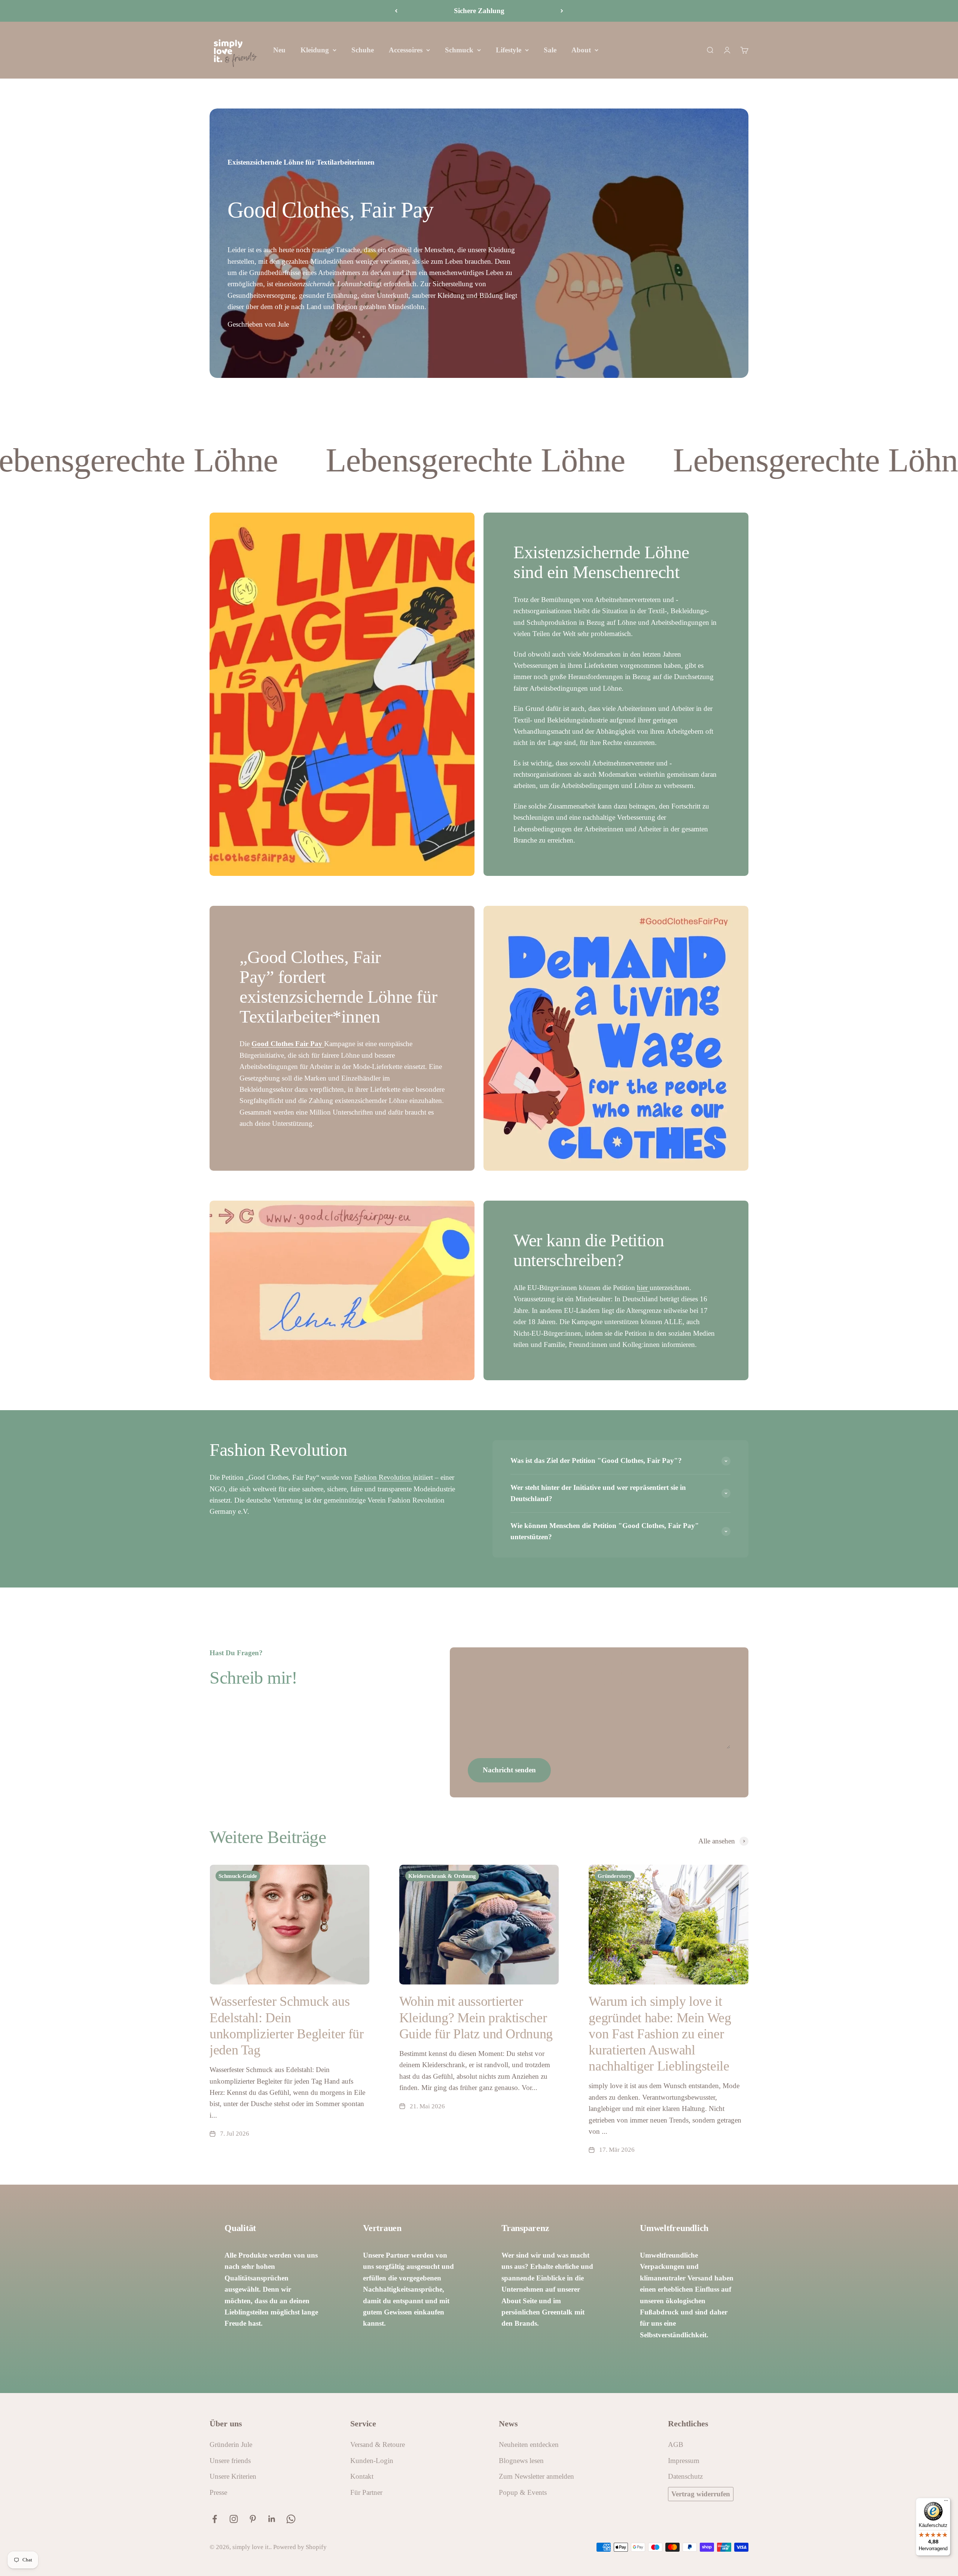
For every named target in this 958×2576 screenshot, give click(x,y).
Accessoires (406, 50)
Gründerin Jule (231, 2444)
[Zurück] (396, 11)
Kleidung (315, 50)
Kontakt (362, 2476)
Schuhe (363, 50)
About (581, 50)
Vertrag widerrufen (701, 2494)
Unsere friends (230, 2461)
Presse (218, 2492)
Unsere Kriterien (233, 2476)
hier (643, 1288)
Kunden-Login (372, 2461)
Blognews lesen (521, 2461)
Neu (279, 50)
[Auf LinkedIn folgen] (272, 2519)
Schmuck (459, 50)
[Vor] (562, 11)
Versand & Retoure (378, 2444)
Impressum (684, 2461)
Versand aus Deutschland (479, 11)
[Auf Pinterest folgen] (253, 2519)
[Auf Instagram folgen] (234, 2519)
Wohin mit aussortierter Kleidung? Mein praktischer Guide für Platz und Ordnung (476, 2017)
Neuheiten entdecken (529, 2444)
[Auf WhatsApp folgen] (291, 2519)
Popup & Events (523, 2492)
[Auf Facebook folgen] (215, 2519)
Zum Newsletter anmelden (536, 2476)
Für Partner (366, 2492)
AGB (676, 2444)
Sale (550, 50)
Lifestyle (509, 50)
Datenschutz (685, 2476)
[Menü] (946, 2502)
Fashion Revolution (383, 1477)
